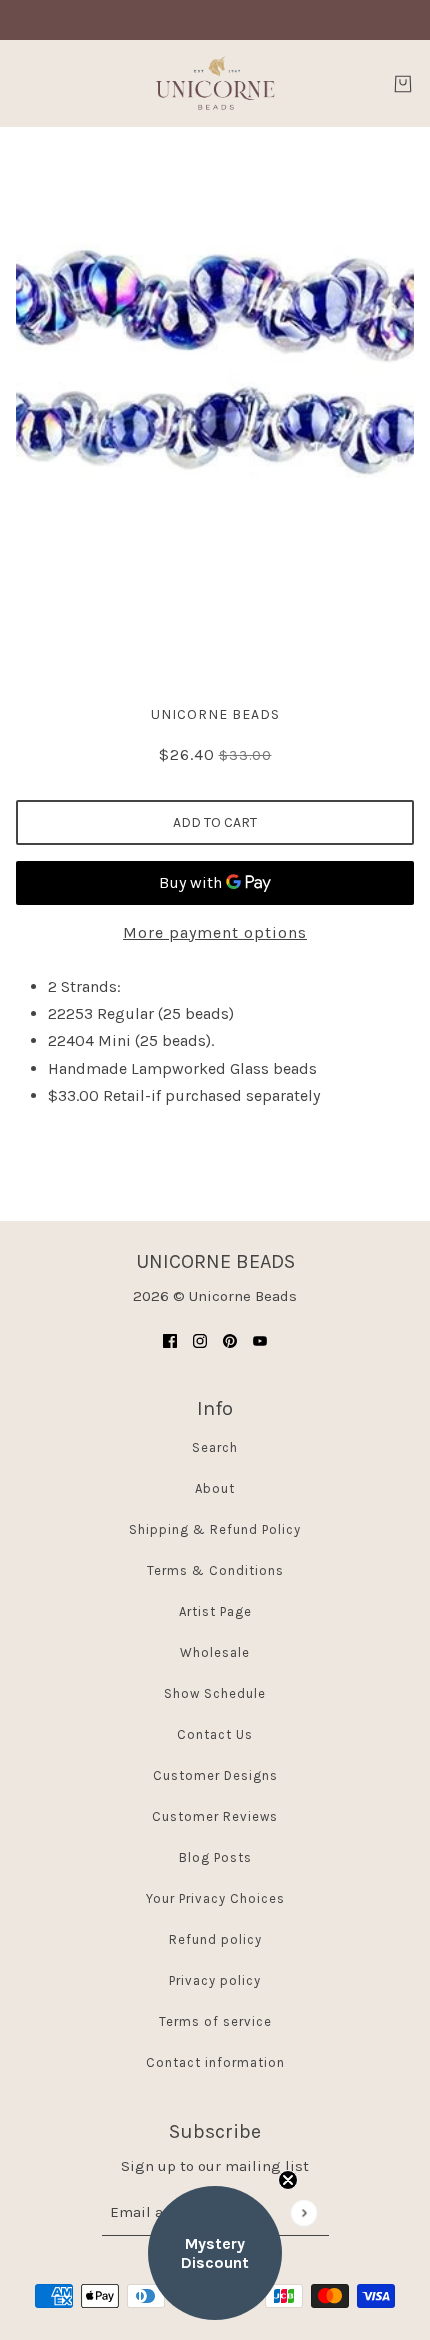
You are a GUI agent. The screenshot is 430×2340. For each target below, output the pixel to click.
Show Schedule (215, 1693)
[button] (215, 2253)
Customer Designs (215, 1775)
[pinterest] (230, 1340)
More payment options (215, 932)
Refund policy (215, 1939)
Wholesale (215, 1652)
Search (215, 1447)
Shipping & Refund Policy (215, 1529)
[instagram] (200, 1340)
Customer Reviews (215, 1816)
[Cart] (403, 84)
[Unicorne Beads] (215, 83)
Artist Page (215, 1611)
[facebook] (170, 1340)
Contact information (215, 2062)
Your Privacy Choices (215, 1898)
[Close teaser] (288, 2180)
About (215, 1488)
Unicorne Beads (215, 714)
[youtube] (260, 1340)
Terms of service (215, 2021)
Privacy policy (215, 1980)
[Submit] (303, 2212)
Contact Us (215, 1734)
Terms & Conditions (215, 1570)
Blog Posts (215, 1857)
